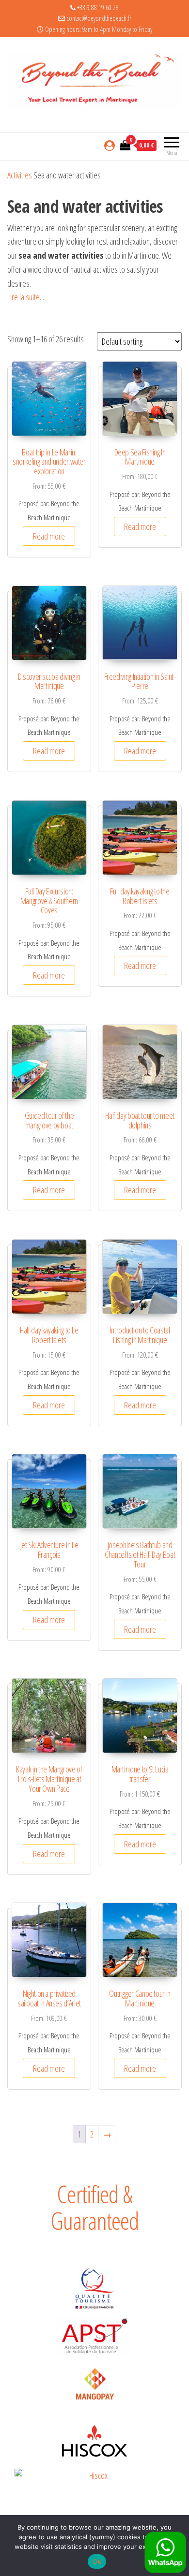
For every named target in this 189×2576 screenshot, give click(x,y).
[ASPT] (94, 2336)
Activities (20, 175)
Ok (97, 2561)
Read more (49, 536)
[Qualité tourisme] (94, 2289)
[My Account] (110, 145)
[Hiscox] (94, 2441)
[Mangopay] (94, 2385)
